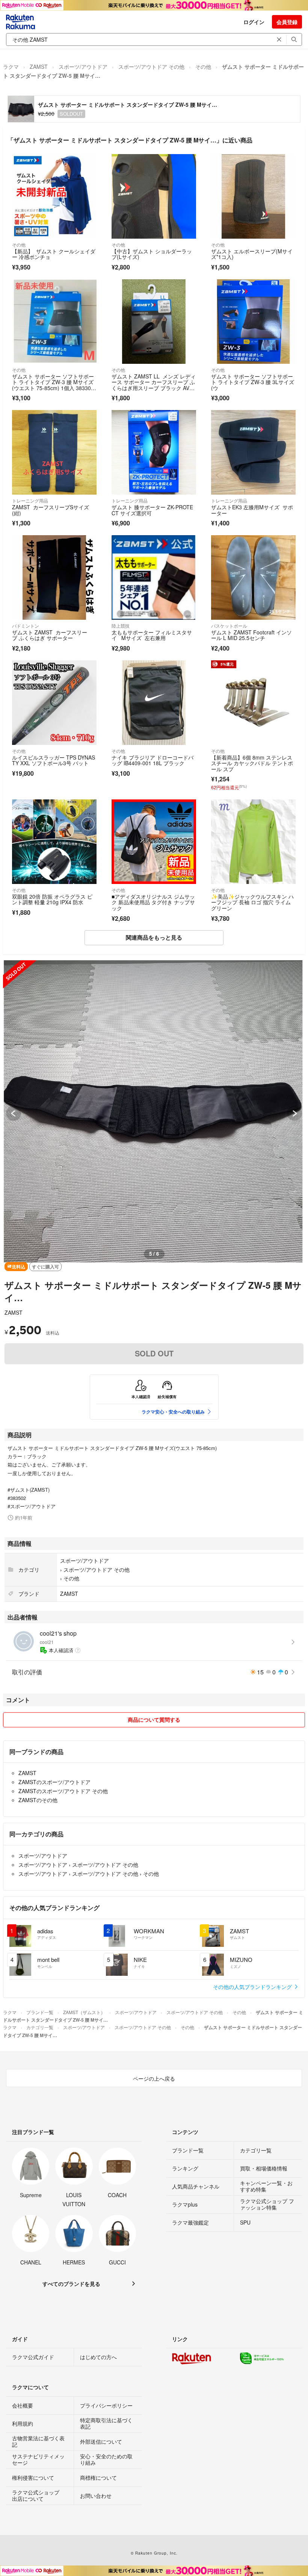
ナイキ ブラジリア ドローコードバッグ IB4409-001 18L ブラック (152, 760)
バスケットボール (229, 626)
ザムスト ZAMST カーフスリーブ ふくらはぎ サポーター (50, 635)
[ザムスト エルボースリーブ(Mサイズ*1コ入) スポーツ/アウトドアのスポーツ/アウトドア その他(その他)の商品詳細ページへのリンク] (253, 196)
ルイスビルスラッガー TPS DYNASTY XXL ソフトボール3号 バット (54, 760)
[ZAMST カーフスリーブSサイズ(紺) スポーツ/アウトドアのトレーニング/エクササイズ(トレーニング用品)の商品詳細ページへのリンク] (54, 452)
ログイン (254, 22)
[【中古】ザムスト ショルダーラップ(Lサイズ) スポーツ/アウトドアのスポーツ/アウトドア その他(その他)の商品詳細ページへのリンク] (154, 196)
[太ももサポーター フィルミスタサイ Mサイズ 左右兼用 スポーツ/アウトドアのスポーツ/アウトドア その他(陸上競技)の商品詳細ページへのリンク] (154, 577)
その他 (203, 67)
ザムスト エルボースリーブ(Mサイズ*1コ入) (252, 254)
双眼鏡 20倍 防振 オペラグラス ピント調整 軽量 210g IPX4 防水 (52, 899)
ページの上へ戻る (154, 2078)
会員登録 (287, 22)
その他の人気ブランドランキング (253, 1987)
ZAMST (39, 67)
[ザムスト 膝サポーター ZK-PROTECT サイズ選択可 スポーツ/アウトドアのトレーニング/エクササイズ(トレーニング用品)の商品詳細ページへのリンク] (154, 452)
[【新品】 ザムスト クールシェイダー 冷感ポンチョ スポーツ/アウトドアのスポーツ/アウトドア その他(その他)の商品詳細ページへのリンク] (54, 196)
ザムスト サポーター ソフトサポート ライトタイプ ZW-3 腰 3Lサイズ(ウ (253, 382)
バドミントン (26, 626)
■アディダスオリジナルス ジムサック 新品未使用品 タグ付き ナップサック (153, 902)
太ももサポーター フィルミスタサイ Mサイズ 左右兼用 (152, 635)
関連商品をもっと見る (154, 937)
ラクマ (11, 67)
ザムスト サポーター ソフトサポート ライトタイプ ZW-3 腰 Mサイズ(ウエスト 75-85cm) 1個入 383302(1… (53, 385)
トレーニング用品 (30, 500)
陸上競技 (121, 626)
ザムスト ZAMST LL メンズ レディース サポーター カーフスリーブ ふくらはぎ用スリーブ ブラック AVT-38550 (154, 385)
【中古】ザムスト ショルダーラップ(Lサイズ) (152, 254)
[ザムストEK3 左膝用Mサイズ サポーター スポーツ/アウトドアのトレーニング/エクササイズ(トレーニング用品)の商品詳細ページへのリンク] (253, 452)
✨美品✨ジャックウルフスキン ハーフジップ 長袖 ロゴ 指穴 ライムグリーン (252, 902)
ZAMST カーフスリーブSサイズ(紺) (51, 510)
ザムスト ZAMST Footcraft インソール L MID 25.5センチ (251, 635)
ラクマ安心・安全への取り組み (173, 1412)
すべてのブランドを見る (71, 2284)
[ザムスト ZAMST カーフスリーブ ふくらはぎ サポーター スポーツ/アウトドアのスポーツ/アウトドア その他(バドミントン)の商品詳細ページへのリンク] (54, 577)
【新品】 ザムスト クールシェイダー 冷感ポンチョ (54, 254)
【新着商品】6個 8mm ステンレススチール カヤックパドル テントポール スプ (252, 763)
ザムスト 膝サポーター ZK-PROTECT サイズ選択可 (152, 510)
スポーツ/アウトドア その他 (151, 67)
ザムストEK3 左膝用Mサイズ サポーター (252, 510)
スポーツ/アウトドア (83, 67)
